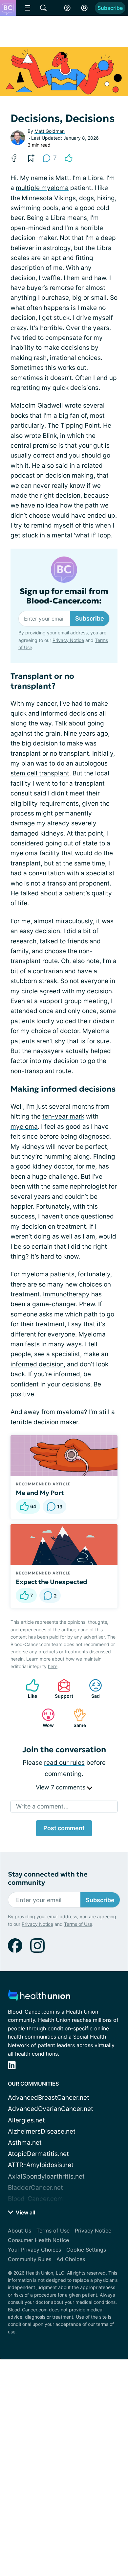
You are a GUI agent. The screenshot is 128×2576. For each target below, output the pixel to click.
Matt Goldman (50, 131)
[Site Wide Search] (43, 8)
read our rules (64, 1763)
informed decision (37, 1364)
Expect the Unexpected (52, 1582)
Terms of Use (78, 1924)
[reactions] (69, 158)
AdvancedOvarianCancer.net (51, 2109)
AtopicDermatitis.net (38, 2154)
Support (62, 1689)
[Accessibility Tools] (67, 8)
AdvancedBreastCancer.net (49, 2098)
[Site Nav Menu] (28, 8)
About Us (20, 2231)
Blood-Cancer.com (35, 2199)
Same (76, 1718)
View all (25, 2212)
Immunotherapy (66, 1294)
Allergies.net (26, 2120)
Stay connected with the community (48, 1879)
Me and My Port (40, 1493)
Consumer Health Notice (38, 2240)
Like (28, 1689)
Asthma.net (25, 2143)
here (53, 1666)
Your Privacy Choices (34, 2250)
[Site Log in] (84, 8)
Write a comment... (42, 1806)
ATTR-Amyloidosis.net (41, 2165)
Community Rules (30, 2259)
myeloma (24, 1127)
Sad (91, 1689)
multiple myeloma (42, 188)
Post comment (64, 1828)
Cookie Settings (86, 2250)
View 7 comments (61, 1787)
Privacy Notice (68, 640)
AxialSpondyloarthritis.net (46, 2176)
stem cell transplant (40, 773)
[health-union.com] (39, 1997)
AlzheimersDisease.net (42, 2131)
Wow (44, 1718)
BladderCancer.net (35, 2188)
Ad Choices (71, 2259)
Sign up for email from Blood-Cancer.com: (64, 596)
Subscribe (110, 8)
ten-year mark (63, 1116)
